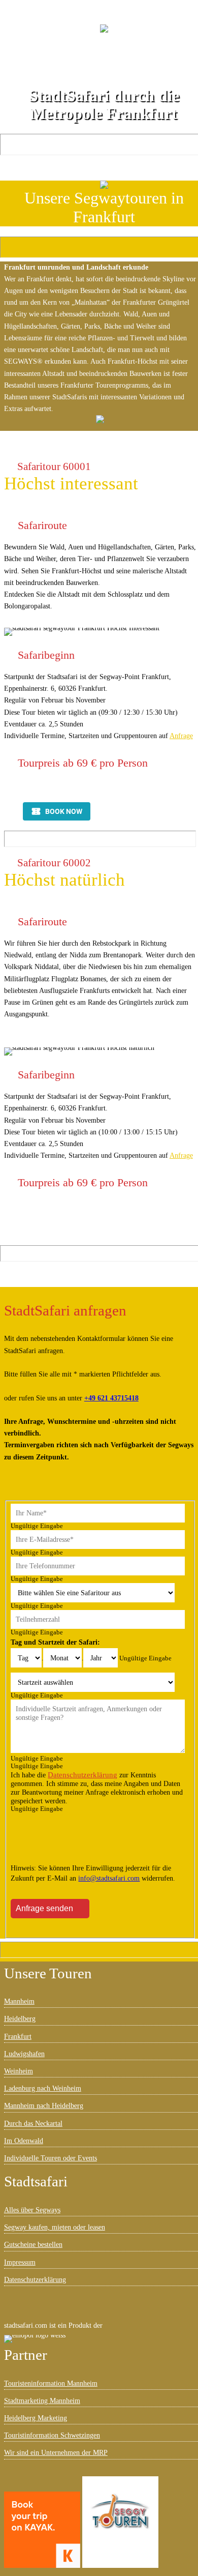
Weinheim (19, 2071)
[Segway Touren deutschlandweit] (120, 2522)
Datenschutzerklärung (82, 1775)
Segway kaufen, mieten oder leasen (55, 2227)
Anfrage (181, 736)
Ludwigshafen (24, 2054)
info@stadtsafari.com (109, 1878)
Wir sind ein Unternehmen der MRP (56, 2452)
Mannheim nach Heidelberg (44, 2105)
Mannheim (19, 2001)
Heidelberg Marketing (36, 2418)
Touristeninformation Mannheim (51, 2383)
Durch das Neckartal (33, 2123)
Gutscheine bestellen (33, 2244)
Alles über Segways (32, 2210)
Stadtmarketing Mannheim (42, 2401)
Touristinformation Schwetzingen (52, 2435)
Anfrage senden (44, 1908)
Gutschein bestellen (109, 72)
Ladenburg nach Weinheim (43, 2088)
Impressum (20, 2262)
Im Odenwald (24, 2141)
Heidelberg (20, 2018)
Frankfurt (18, 2036)
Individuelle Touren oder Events (51, 2158)
